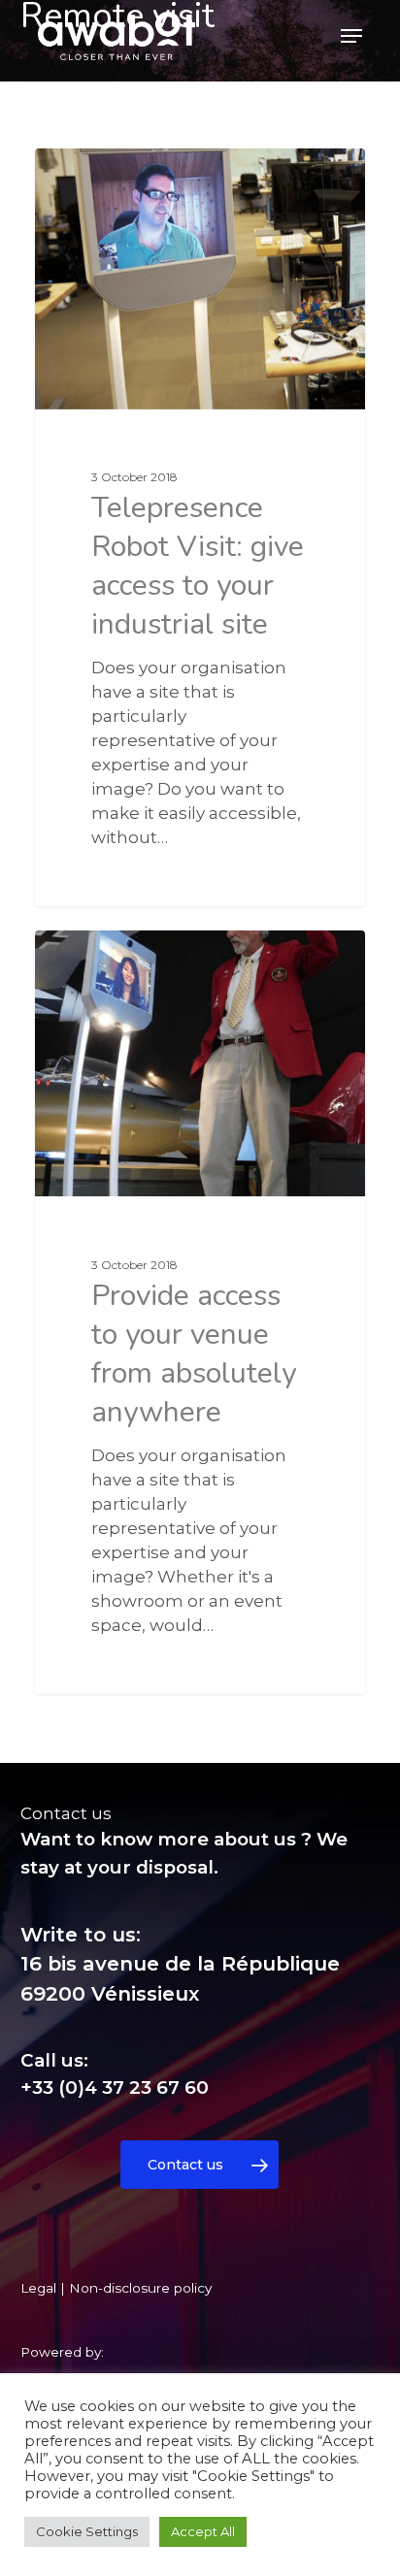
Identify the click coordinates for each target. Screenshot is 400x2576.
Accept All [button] (203, 2531)
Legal (38, 2288)
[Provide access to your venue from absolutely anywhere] (200, 1312)
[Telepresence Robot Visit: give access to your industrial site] (200, 527)
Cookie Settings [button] (87, 2531)
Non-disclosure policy (140, 2288)
